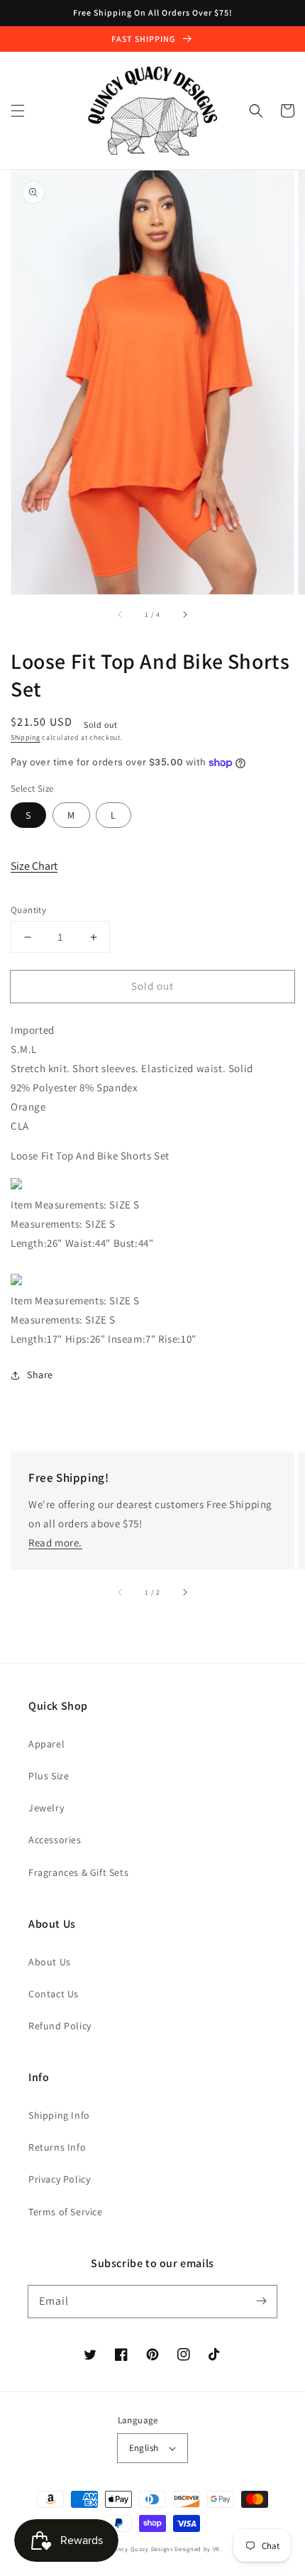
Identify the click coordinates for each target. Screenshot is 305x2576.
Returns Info (57, 2147)
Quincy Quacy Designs (140, 2549)
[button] (18, 111)
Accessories (55, 1840)
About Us (50, 1962)
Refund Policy (60, 2026)
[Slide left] (121, 614)
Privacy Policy (59, 2179)
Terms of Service (66, 2212)
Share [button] (40, 1375)
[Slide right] (184, 614)
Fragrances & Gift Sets (78, 1872)
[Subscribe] (261, 2301)
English (144, 2448)
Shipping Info (59, 2115)
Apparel (46, 1744)
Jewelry (46, 1808)
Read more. (55, 1543)
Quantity (28, 910)
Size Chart (34, 866)
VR (216, 2549)
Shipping (26, 737)
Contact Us (54, 1994)
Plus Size (49, 1776)
